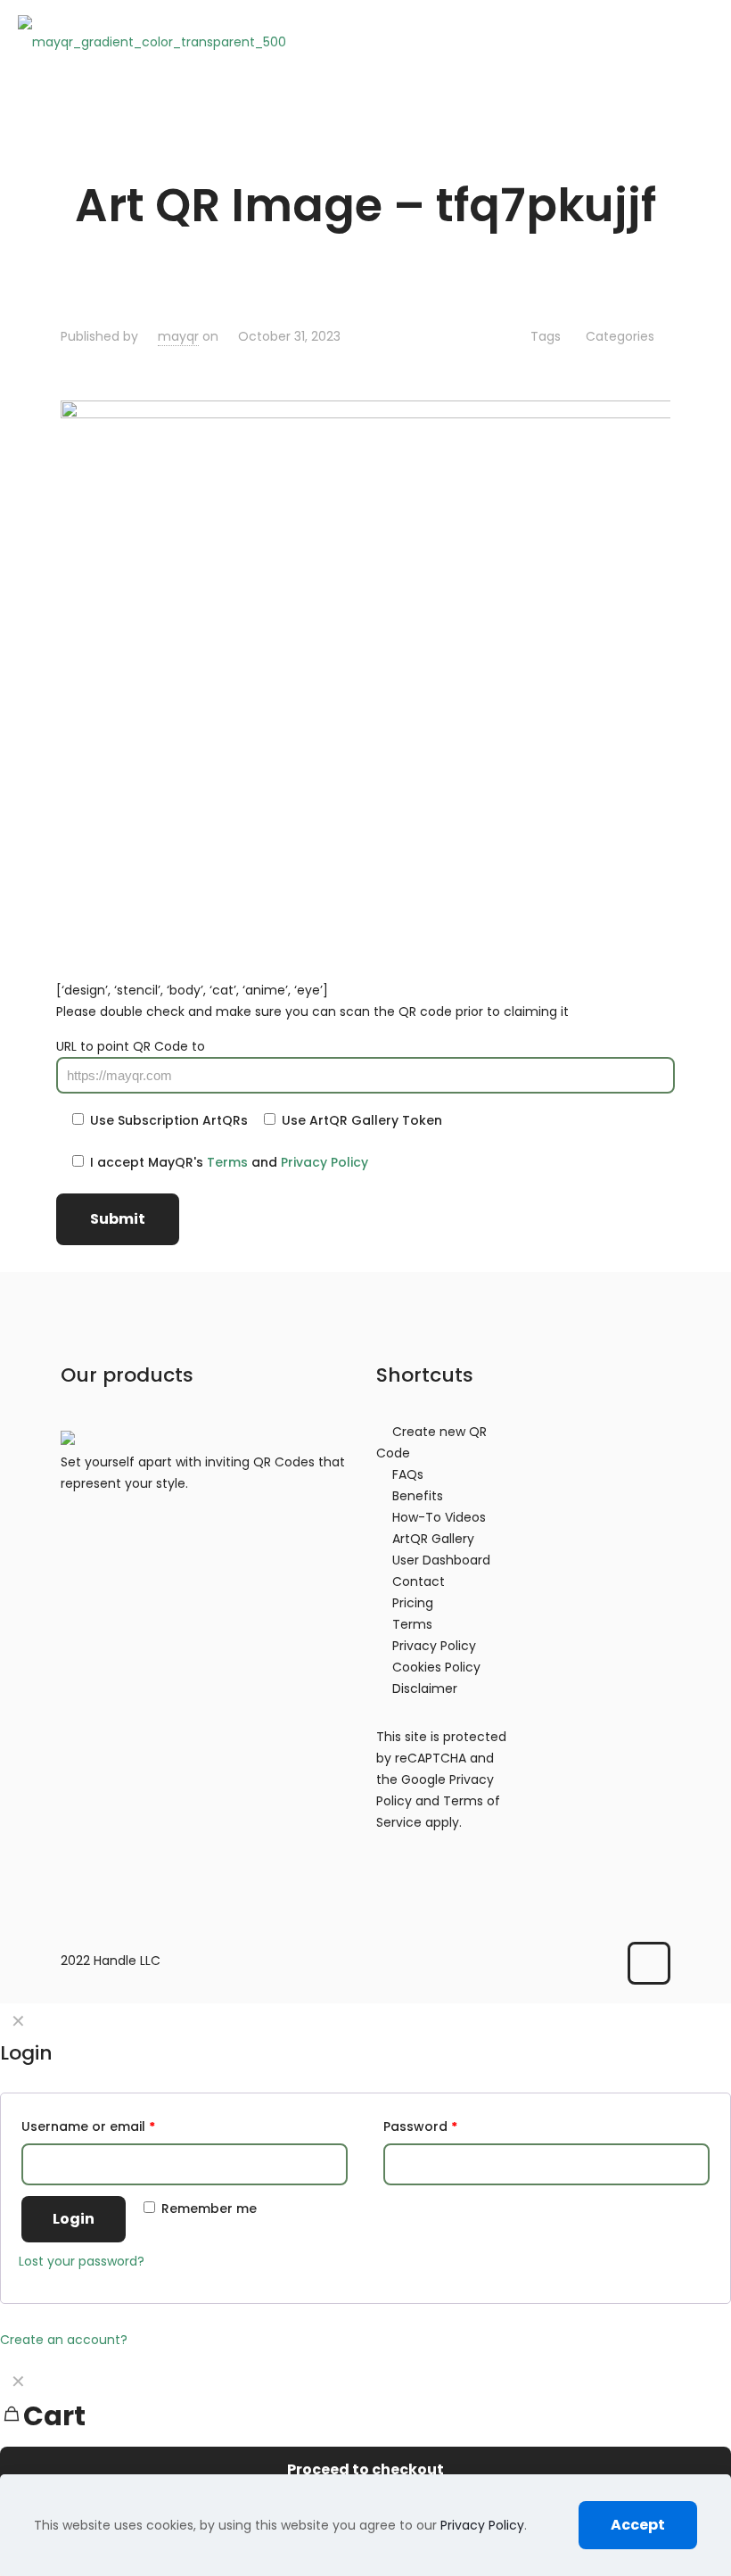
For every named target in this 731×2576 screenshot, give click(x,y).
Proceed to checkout (365, 2469)
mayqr (178, 336)
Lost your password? (82, 2261)
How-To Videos (439, 1517)
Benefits (418, 1496)
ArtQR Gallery (433, 1539)
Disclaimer (425, 1688)
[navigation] (365, 2439)
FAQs (408, 1474)
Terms (227, 1162)
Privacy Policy (324, 1162)
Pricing (413, 1603)
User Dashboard (441, 1560)
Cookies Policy (436, 1667)
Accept (638, 2525)
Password (420, 2126)
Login (74, 2219)
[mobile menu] (702, 41)
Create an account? (64, 2340)
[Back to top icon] (649, 1963)
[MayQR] (152, 41)
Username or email (88, 2126)
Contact (419, 1581)
